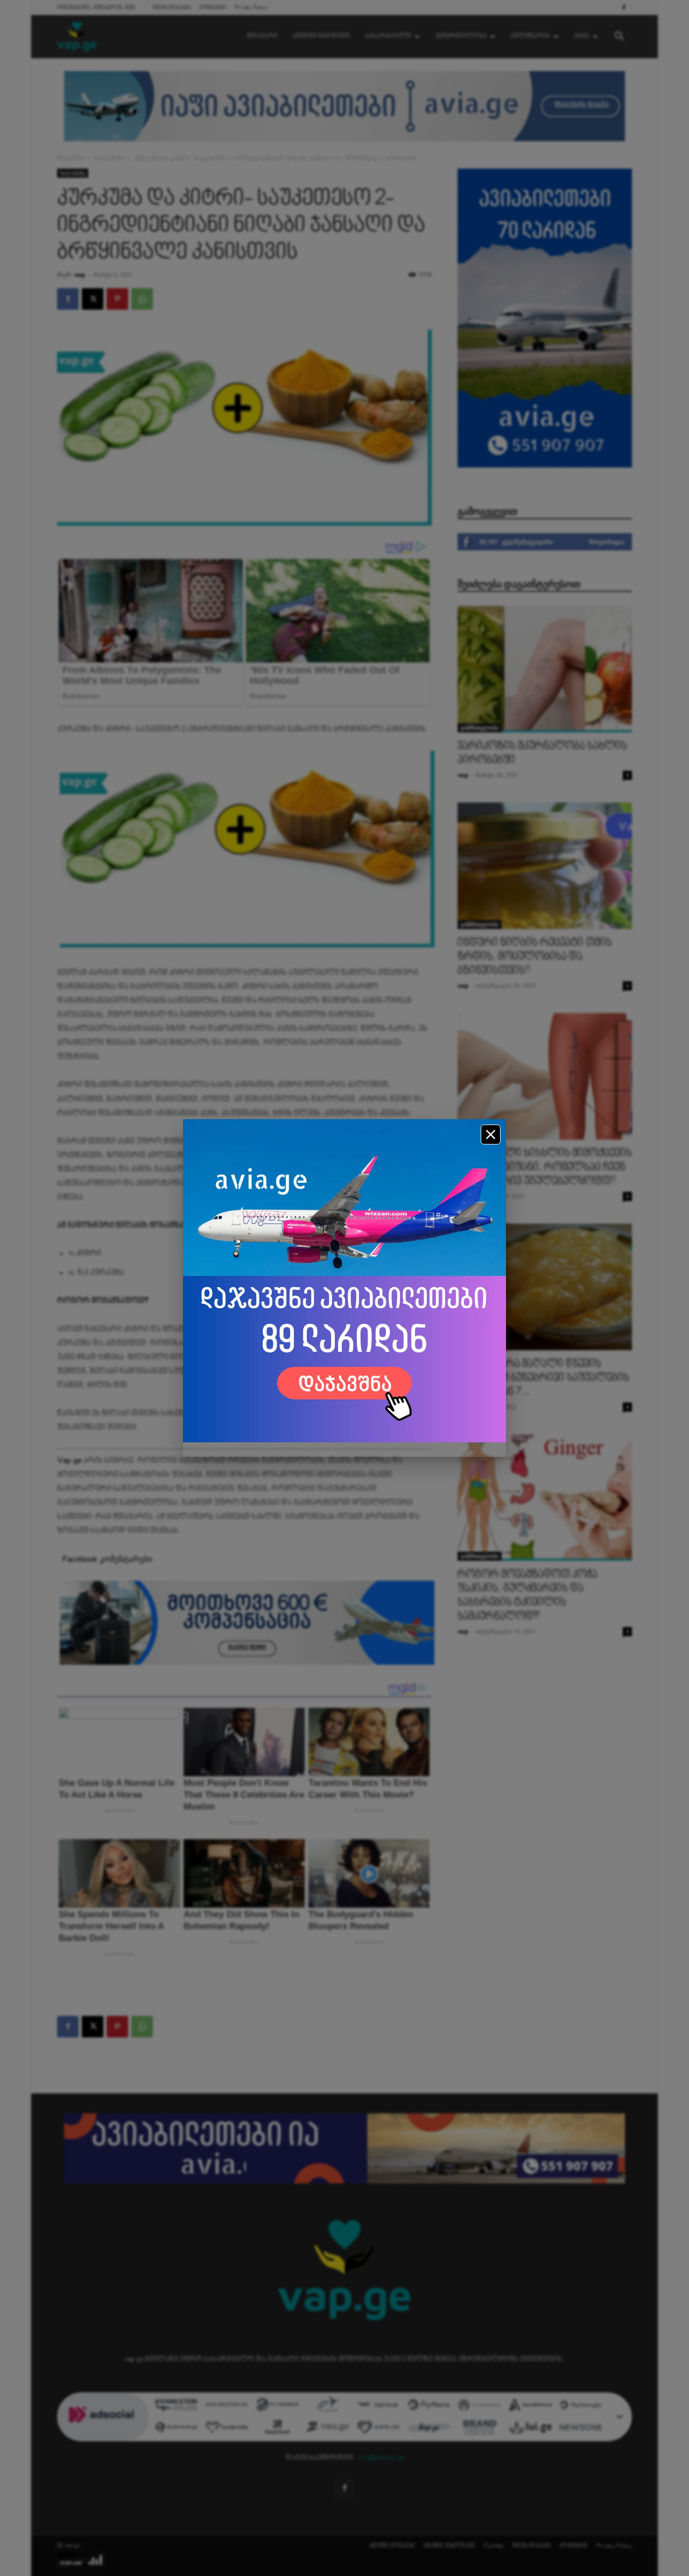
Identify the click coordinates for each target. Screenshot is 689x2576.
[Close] (491, 1135)
